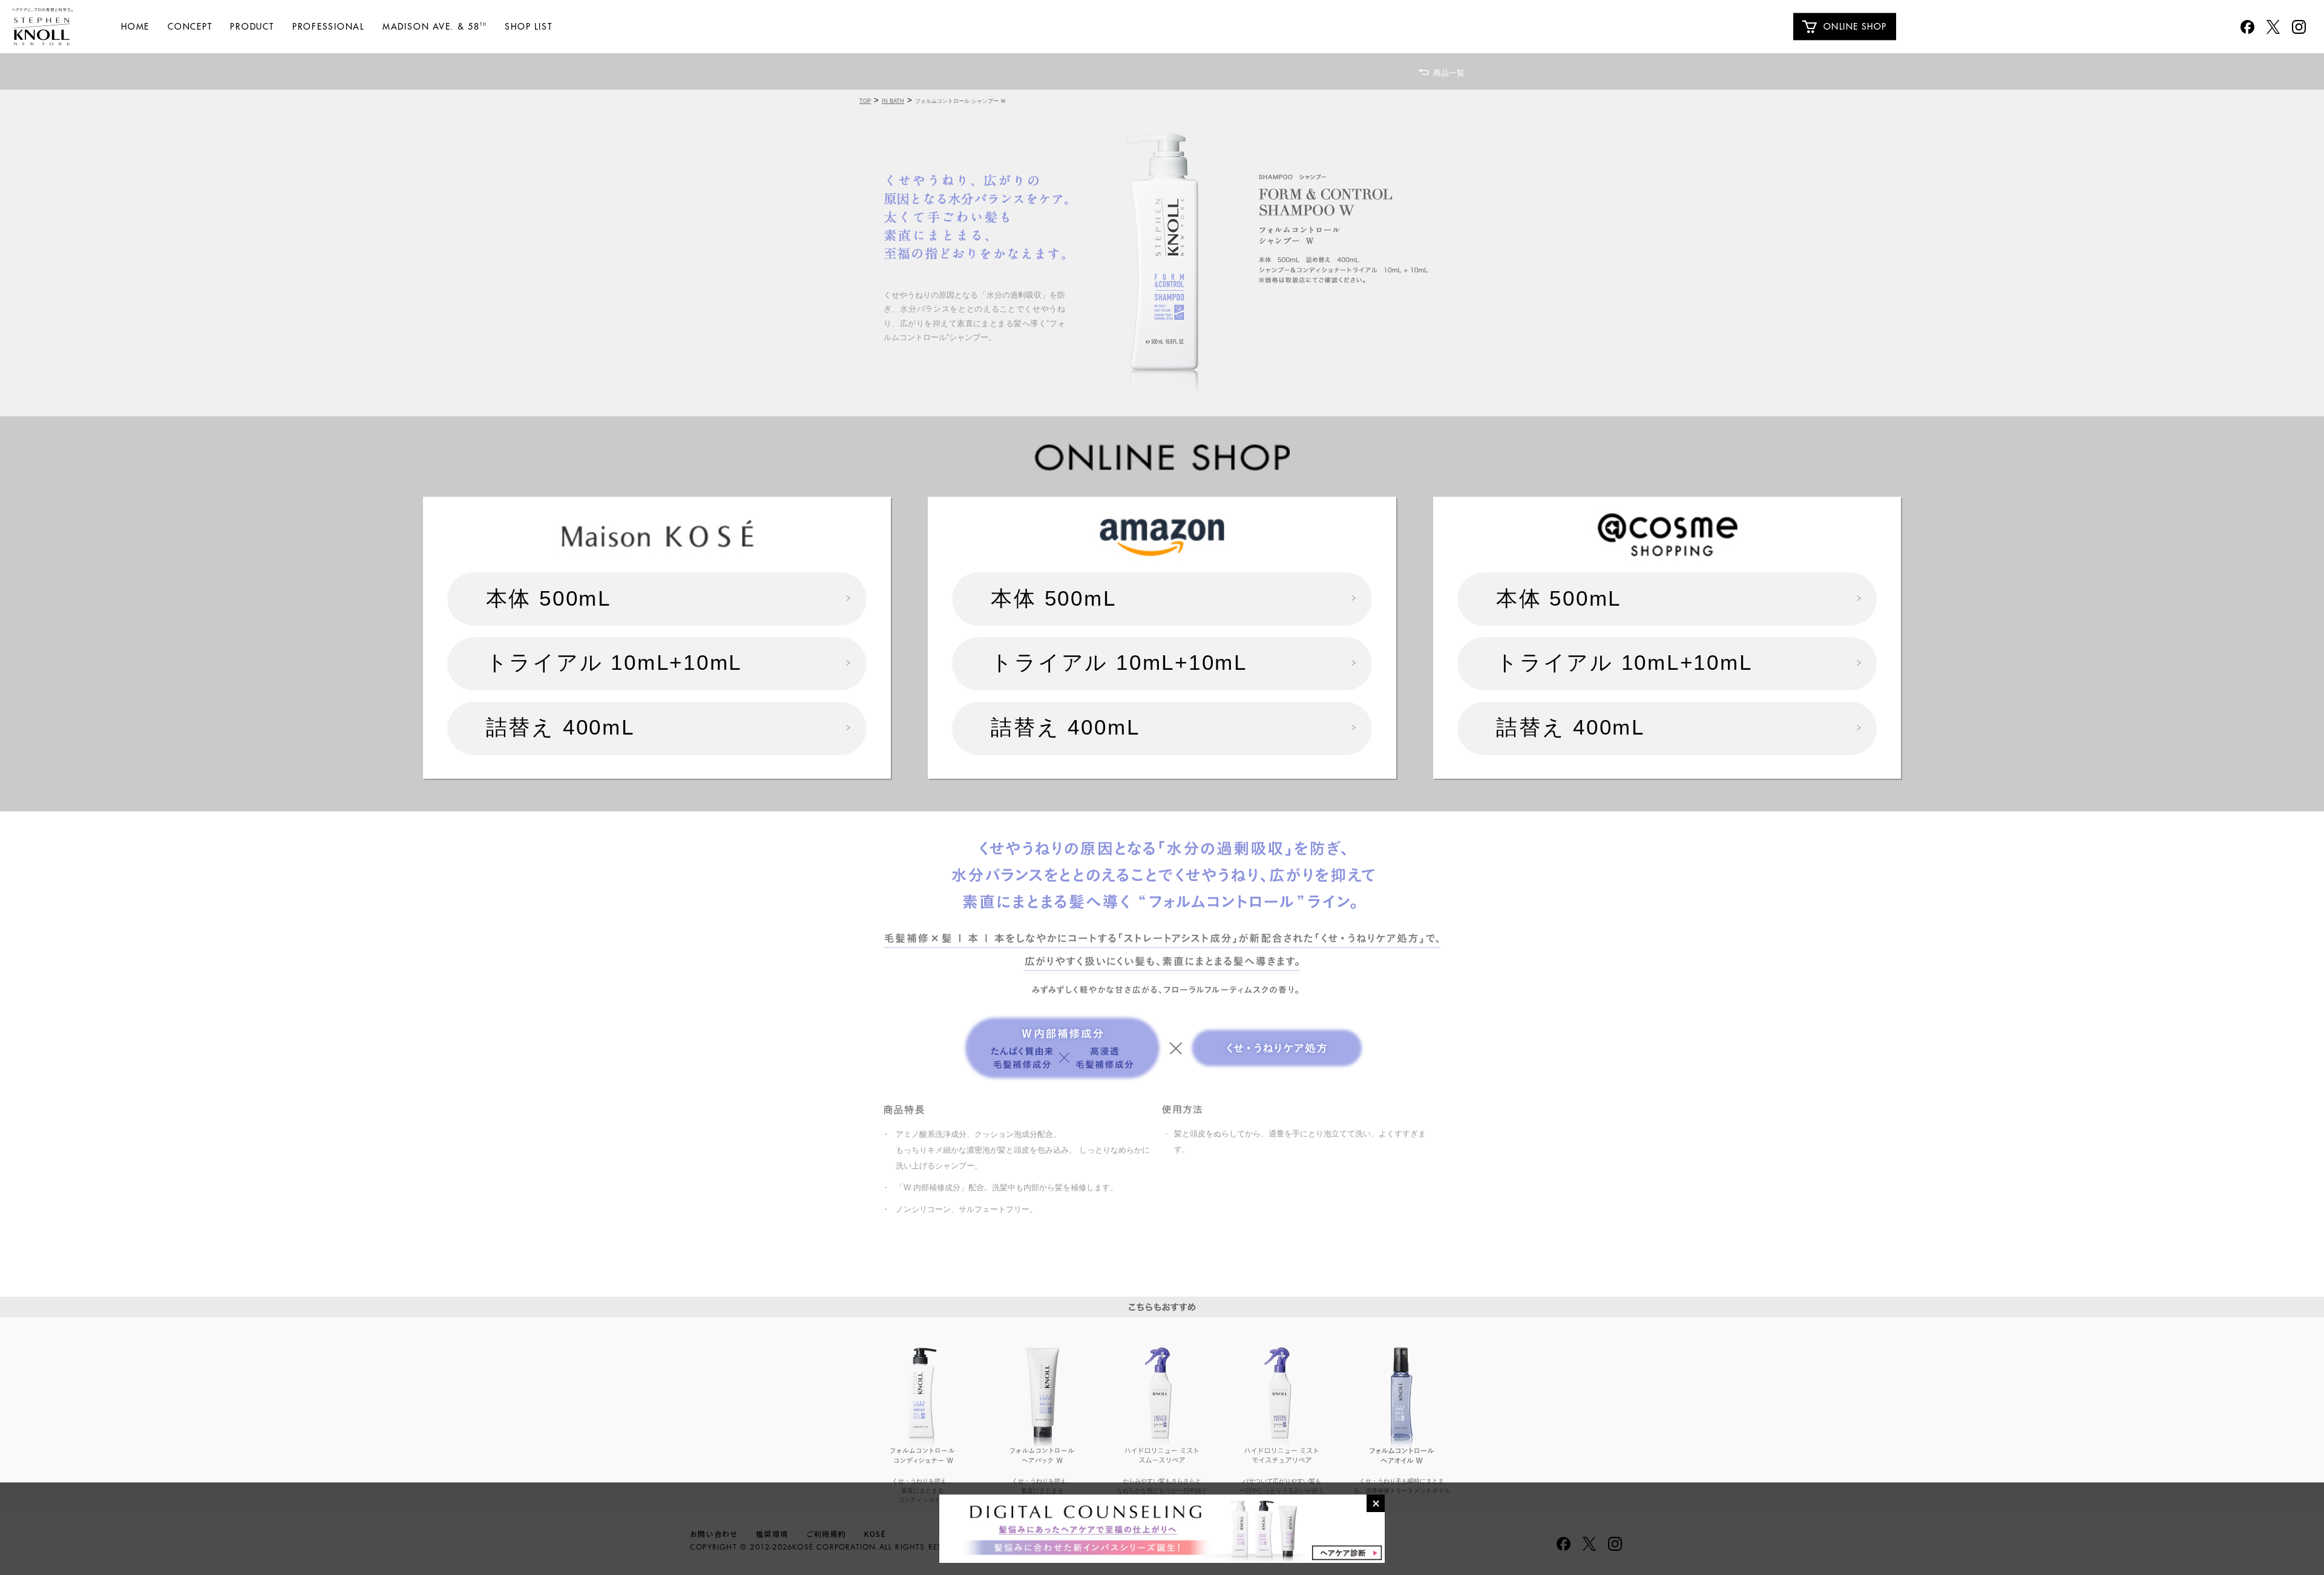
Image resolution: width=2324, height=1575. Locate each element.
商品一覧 (1449, 73)
